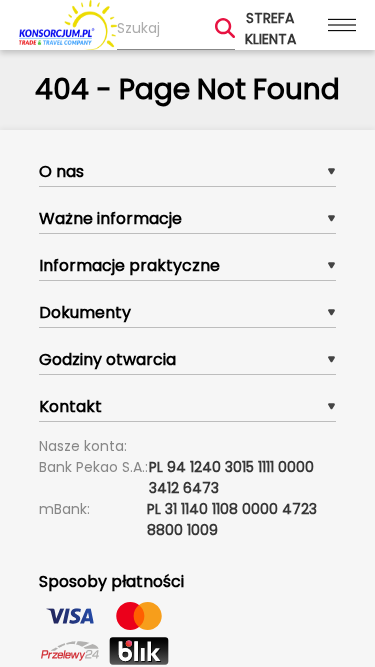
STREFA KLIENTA (270, 28)
